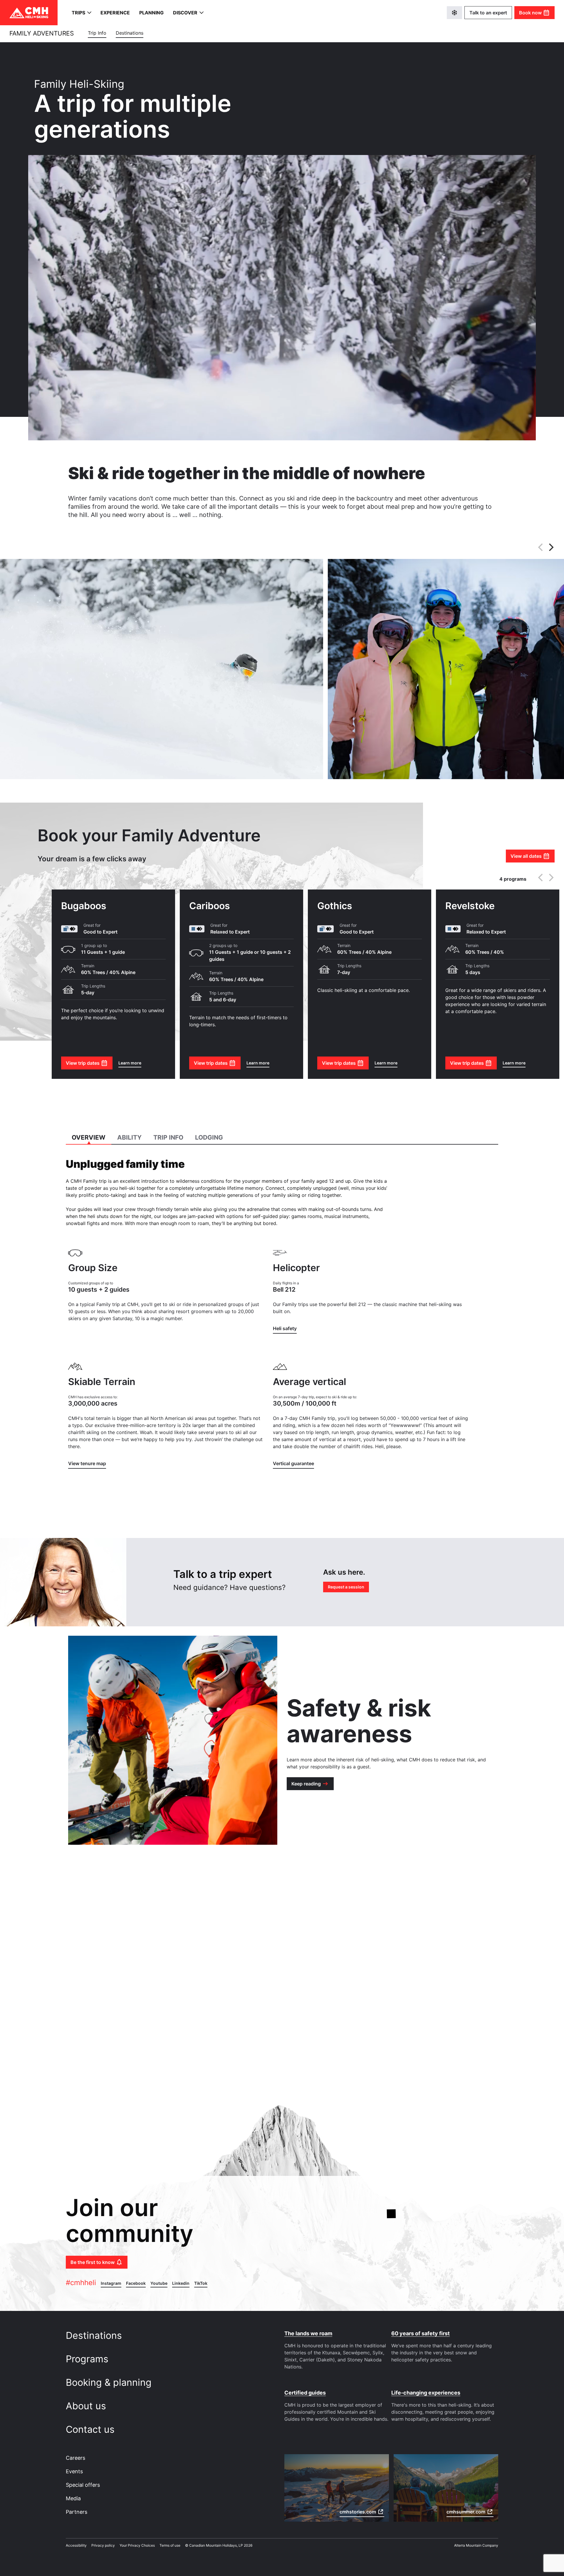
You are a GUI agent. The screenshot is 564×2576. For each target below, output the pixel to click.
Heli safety (285, 1328)
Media (73, 2498)
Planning (151, 13)
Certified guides (305, 2393)
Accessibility (76, 2545)
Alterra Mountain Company (476, 2545)
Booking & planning (110, 2382)
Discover (185, 13)
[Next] (550, 547)
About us (87, 2406)
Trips (78, 13)
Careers (75, 2458)
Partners (77, 2512)
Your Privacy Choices (137, 2545)
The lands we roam (308, 2333)
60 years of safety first (421, 2333)
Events (74, 2471)
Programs (88, 2359)
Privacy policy (103, 2545)
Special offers (83, 2485)
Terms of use (170, 2545)
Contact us (92, 2429)
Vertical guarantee (293, 1463)
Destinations (95, 2335)
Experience (115, 13)
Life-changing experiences (426, 2393)
